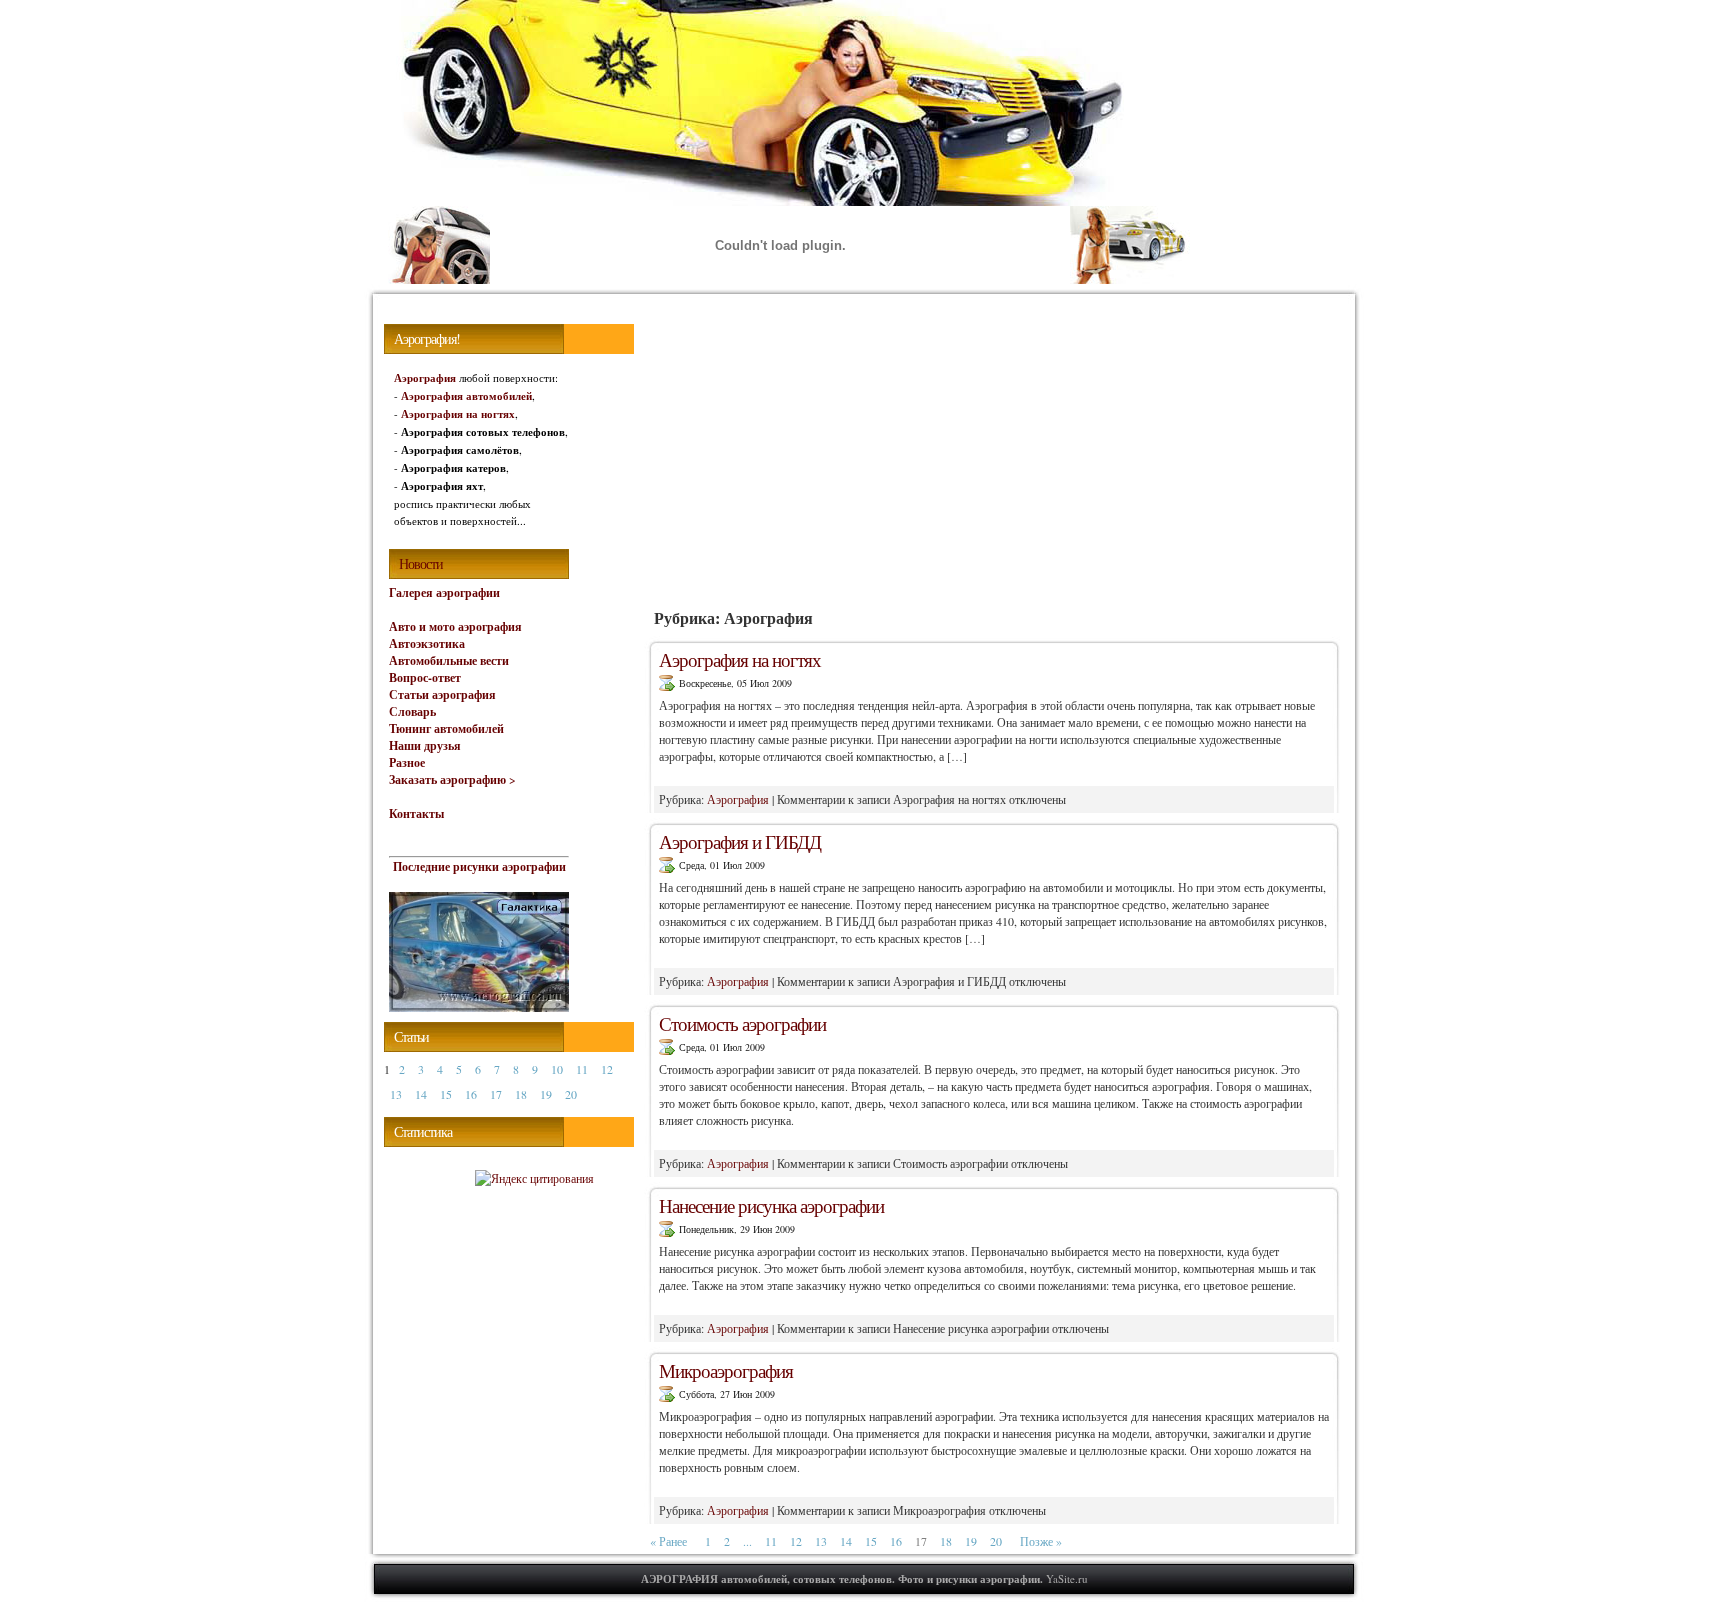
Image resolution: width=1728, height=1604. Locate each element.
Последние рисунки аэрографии (479, 866)
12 (796, 1541)
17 (496, 1094)
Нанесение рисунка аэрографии (771, 1205)
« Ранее (668, 1541)
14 (846, 1541)
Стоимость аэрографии (742, 1023)
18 (946, 1541)
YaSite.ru (1067, 1578)
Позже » (1041, 1541)
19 (971, 1541)
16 (896, 1541)
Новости (421, 563)
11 (771, 1541)
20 (996, 1541)
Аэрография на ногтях (740, 659)
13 (821, 1541)
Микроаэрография (726, 1370)
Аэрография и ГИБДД (740, 841)
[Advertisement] (994, 454)
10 (557, 1069)
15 (871, 1541)
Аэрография (738, 799)
